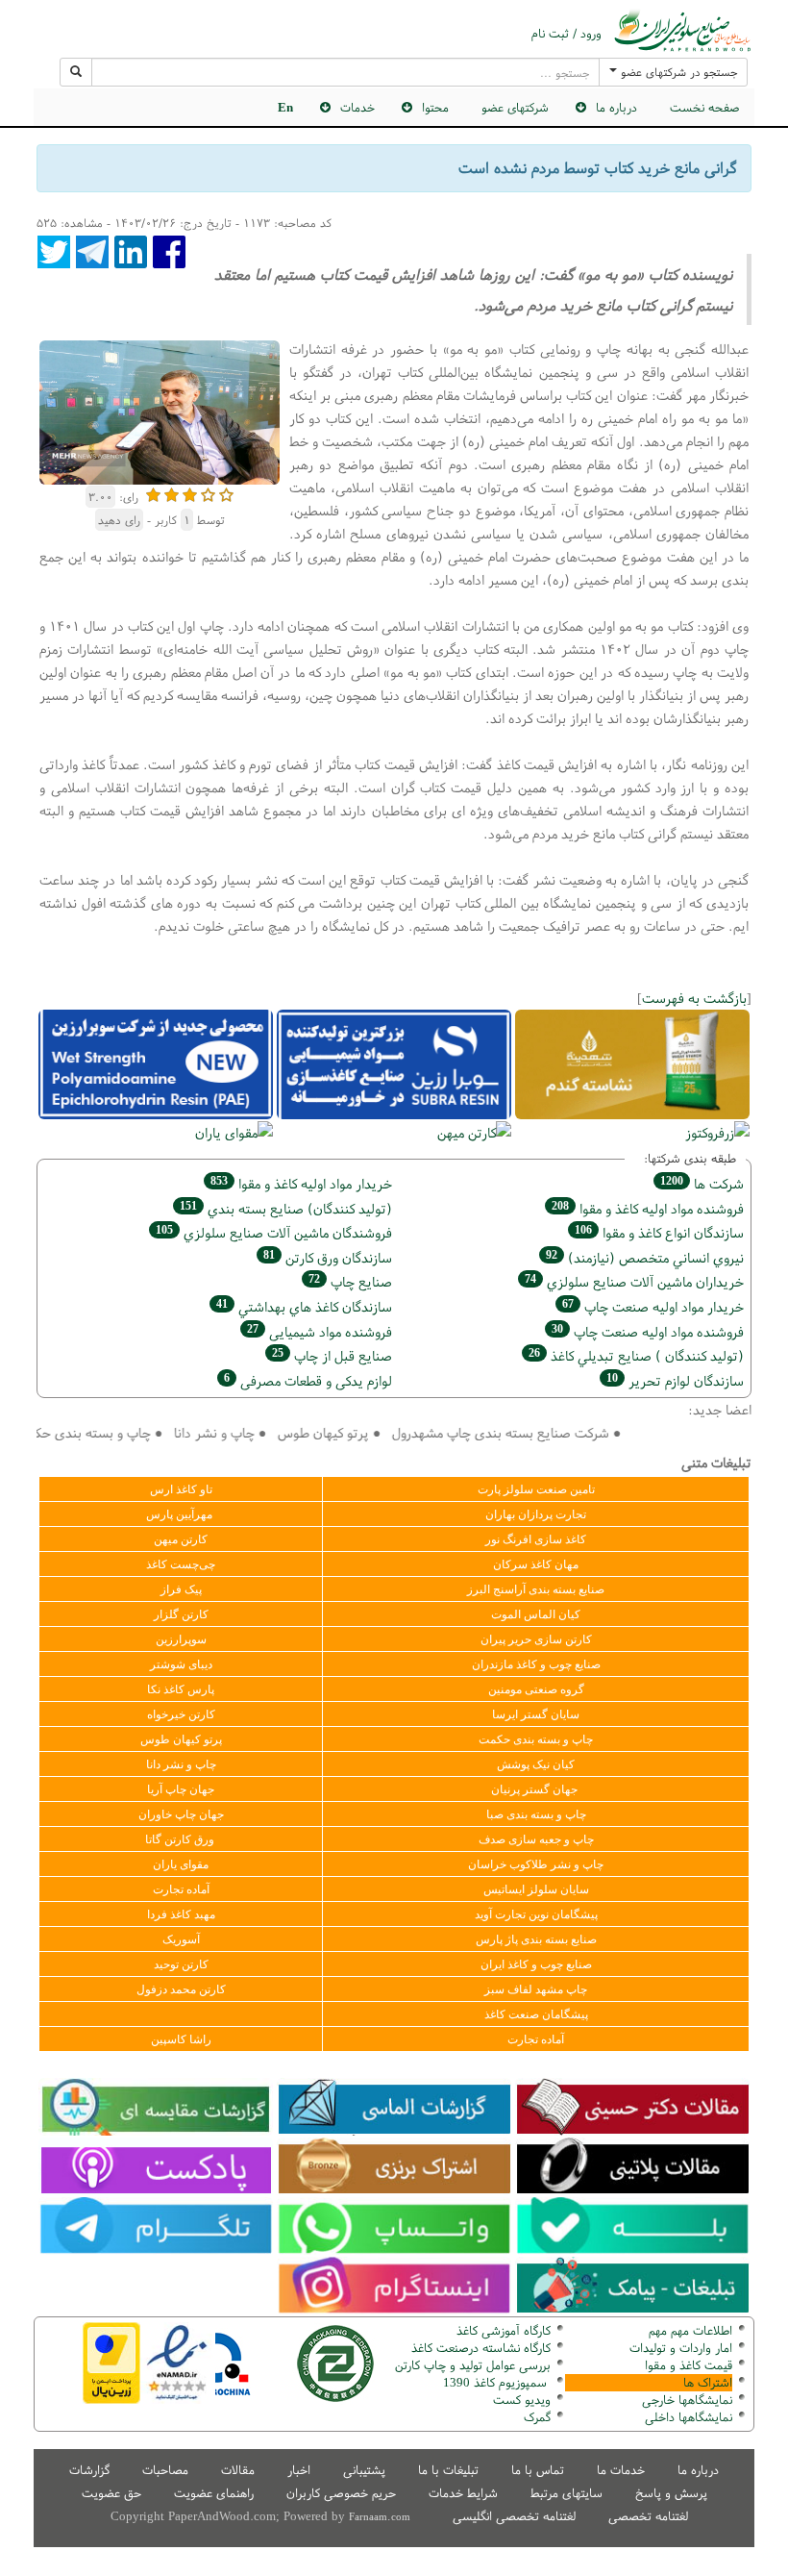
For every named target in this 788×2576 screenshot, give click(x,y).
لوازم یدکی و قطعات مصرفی (308, 1380)
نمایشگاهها (687, 2400)
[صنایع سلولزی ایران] (682, 30)
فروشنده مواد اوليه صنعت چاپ (648, 1331)
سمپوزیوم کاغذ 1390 (497, 2382)
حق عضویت (111, 2493)
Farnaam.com (380, 2516)
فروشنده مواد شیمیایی (320, 1331)
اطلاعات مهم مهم (690, 2330)
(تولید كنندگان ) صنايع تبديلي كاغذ (636, 1355)
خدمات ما (621, 2470)
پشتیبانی (364, 2470)
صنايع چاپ (350, 1281)
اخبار (299, 2470)
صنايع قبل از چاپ (332, 1355)
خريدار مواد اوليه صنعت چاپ (653, 1306)
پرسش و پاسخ (671, 2493)
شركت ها (702, 1183)
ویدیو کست (522, 2400)
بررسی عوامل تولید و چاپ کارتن (473, 2365)
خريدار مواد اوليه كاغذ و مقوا (301, 1183)
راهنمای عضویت (214, 2493)
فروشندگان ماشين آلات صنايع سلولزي (274, 1232)
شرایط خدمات (463, 2493)
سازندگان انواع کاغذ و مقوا (659, 1232)
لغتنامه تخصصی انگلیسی (514, 2516)
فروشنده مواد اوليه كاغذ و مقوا (648, 1208)
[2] (172, 493)
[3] (190, 493)
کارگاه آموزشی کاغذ (504, 2330)
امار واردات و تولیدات (681, 2348)
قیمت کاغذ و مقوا (689, 2365)
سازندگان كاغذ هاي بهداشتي (304, 1306)
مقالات (238, 2470)
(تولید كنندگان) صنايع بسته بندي (286, 1208)
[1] (153, 493)
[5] (226, 493)
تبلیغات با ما (448, 2470)
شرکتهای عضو (515, 107)
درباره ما (698, 2470)
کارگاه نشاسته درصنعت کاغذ (479, 2348)
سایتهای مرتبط (566, 2493)
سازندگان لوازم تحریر (675, 1380)
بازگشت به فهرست (694, 998)
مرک (535, 2417)
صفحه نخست (704, 107)
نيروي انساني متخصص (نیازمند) (645, 1257)
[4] (208, 493)
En (285, 107)
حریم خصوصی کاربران (341, 2493)
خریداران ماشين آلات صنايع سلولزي (634, 1281)
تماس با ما (538, 2470)
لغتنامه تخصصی (648, 2516)
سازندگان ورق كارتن (328, 1257)
